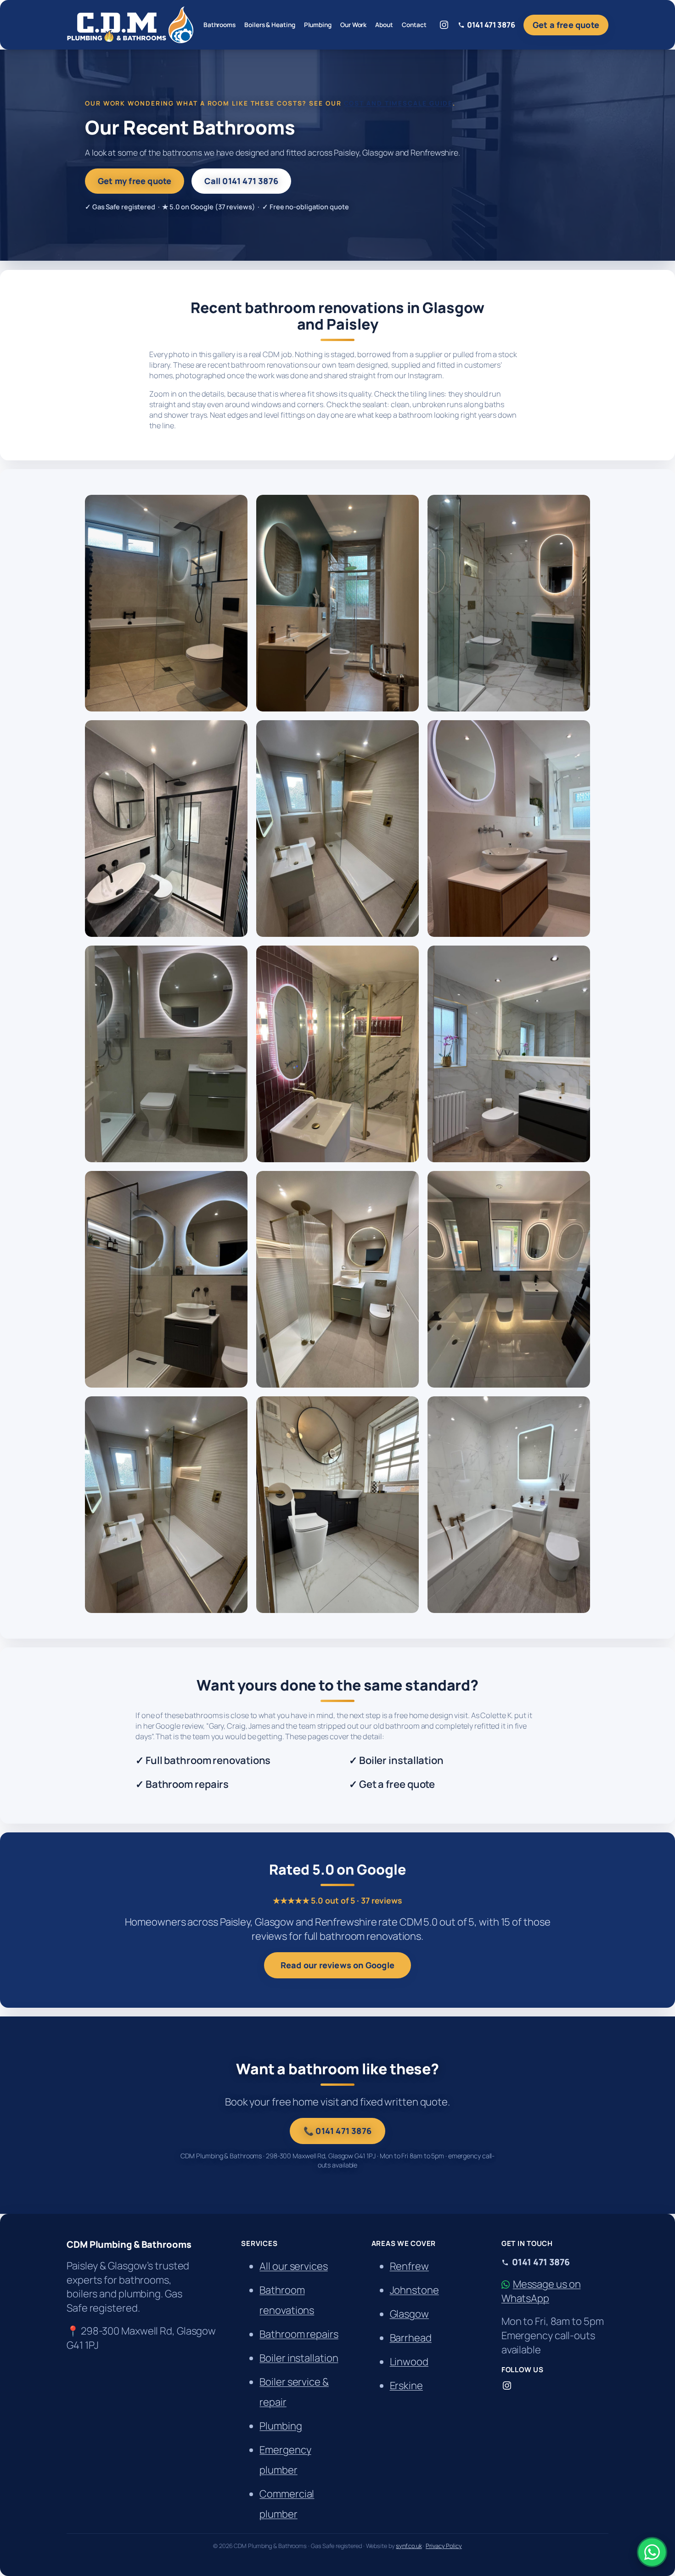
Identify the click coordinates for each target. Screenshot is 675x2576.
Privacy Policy (444, 2546)
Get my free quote (135, 181)
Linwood (409, 2362)
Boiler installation (299, 2358)
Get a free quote (566, 25)
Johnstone (414, 2290)
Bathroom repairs (299, 2334)
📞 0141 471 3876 (337, 2131)
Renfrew (409, 2266)
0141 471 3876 (491, 25)
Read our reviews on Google (337, 1965)
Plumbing (281, 2426)
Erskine (406, 2386)
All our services (293, 2266)
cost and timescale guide (399, 103)
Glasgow (409, 2314)
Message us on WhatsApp (541, 2291)
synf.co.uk (409, 2546)
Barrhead (411, 2338)
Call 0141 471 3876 (241, 181)
